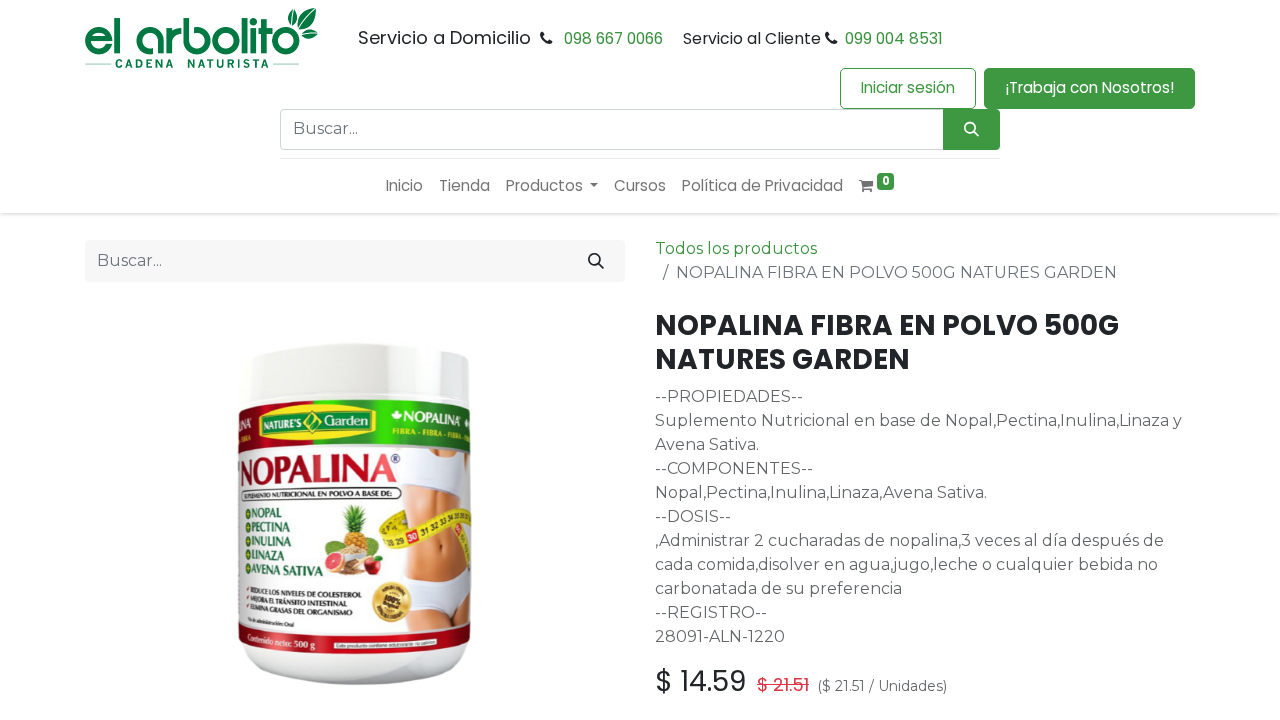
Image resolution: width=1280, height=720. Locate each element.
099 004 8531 (894, 38)
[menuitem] (404, 186)
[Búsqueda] (971, 129)
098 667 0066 (613, 38)
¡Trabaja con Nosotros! (1089, 87)
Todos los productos (736, 248)
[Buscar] (596, 261)
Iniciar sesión (908, 87)
